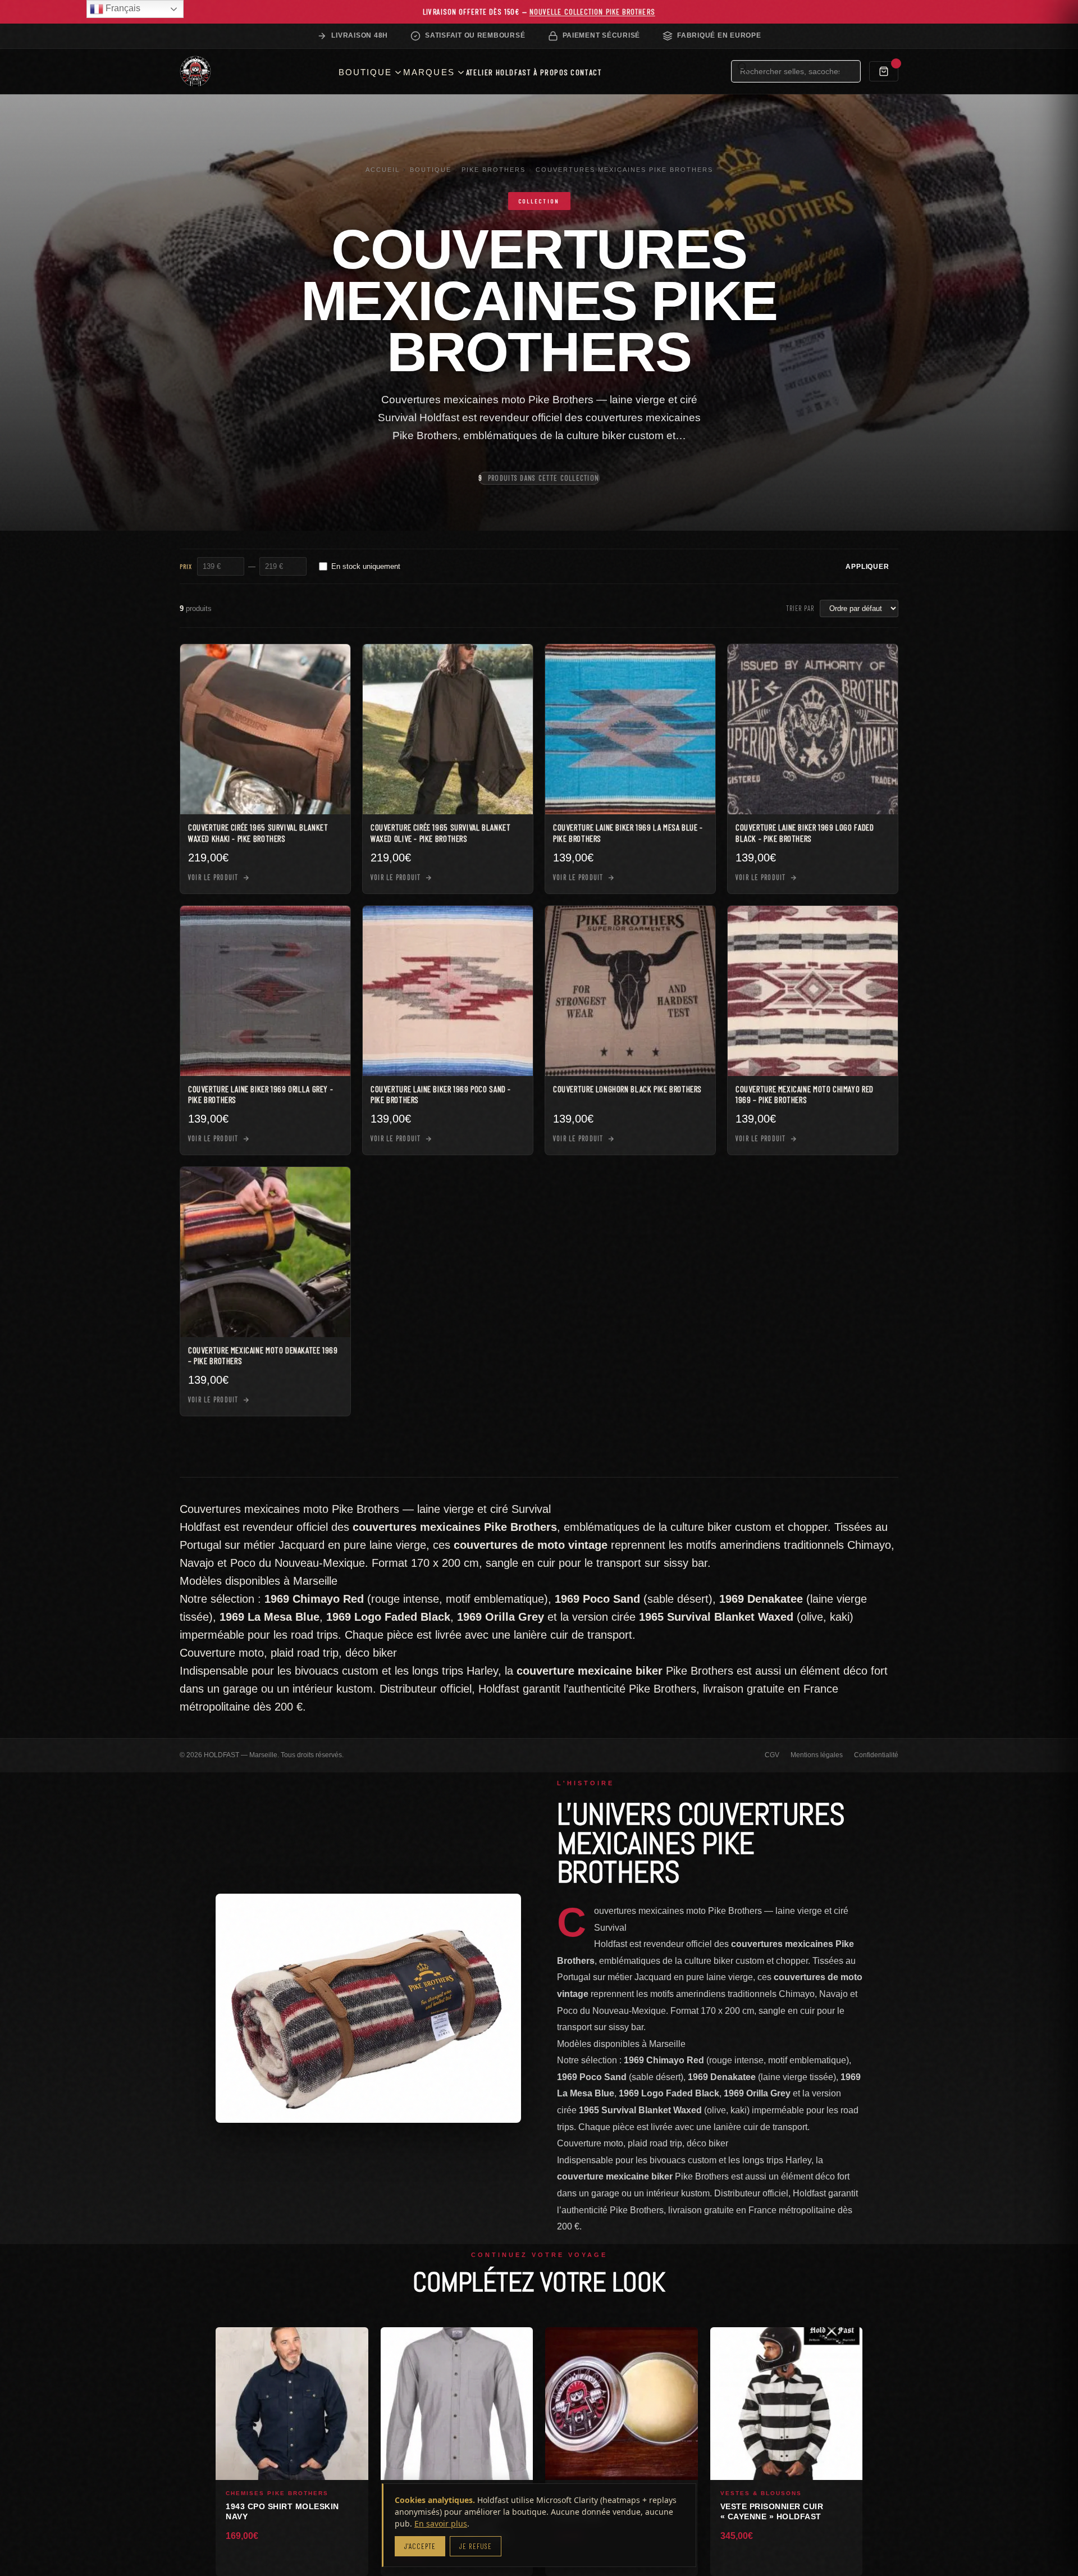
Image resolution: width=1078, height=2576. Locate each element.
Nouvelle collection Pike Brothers (592, 12)
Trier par (800, 608)
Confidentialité (876, 1755)
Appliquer (867, 567)
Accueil (383, 170)
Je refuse (475, 2546)
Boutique (431, 170)
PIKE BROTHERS (494, 170)
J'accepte (420, 2546)
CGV (772, 1755)
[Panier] (884, 71)
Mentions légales (817, 1755)
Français (122, 8)
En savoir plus (441, 2523)
